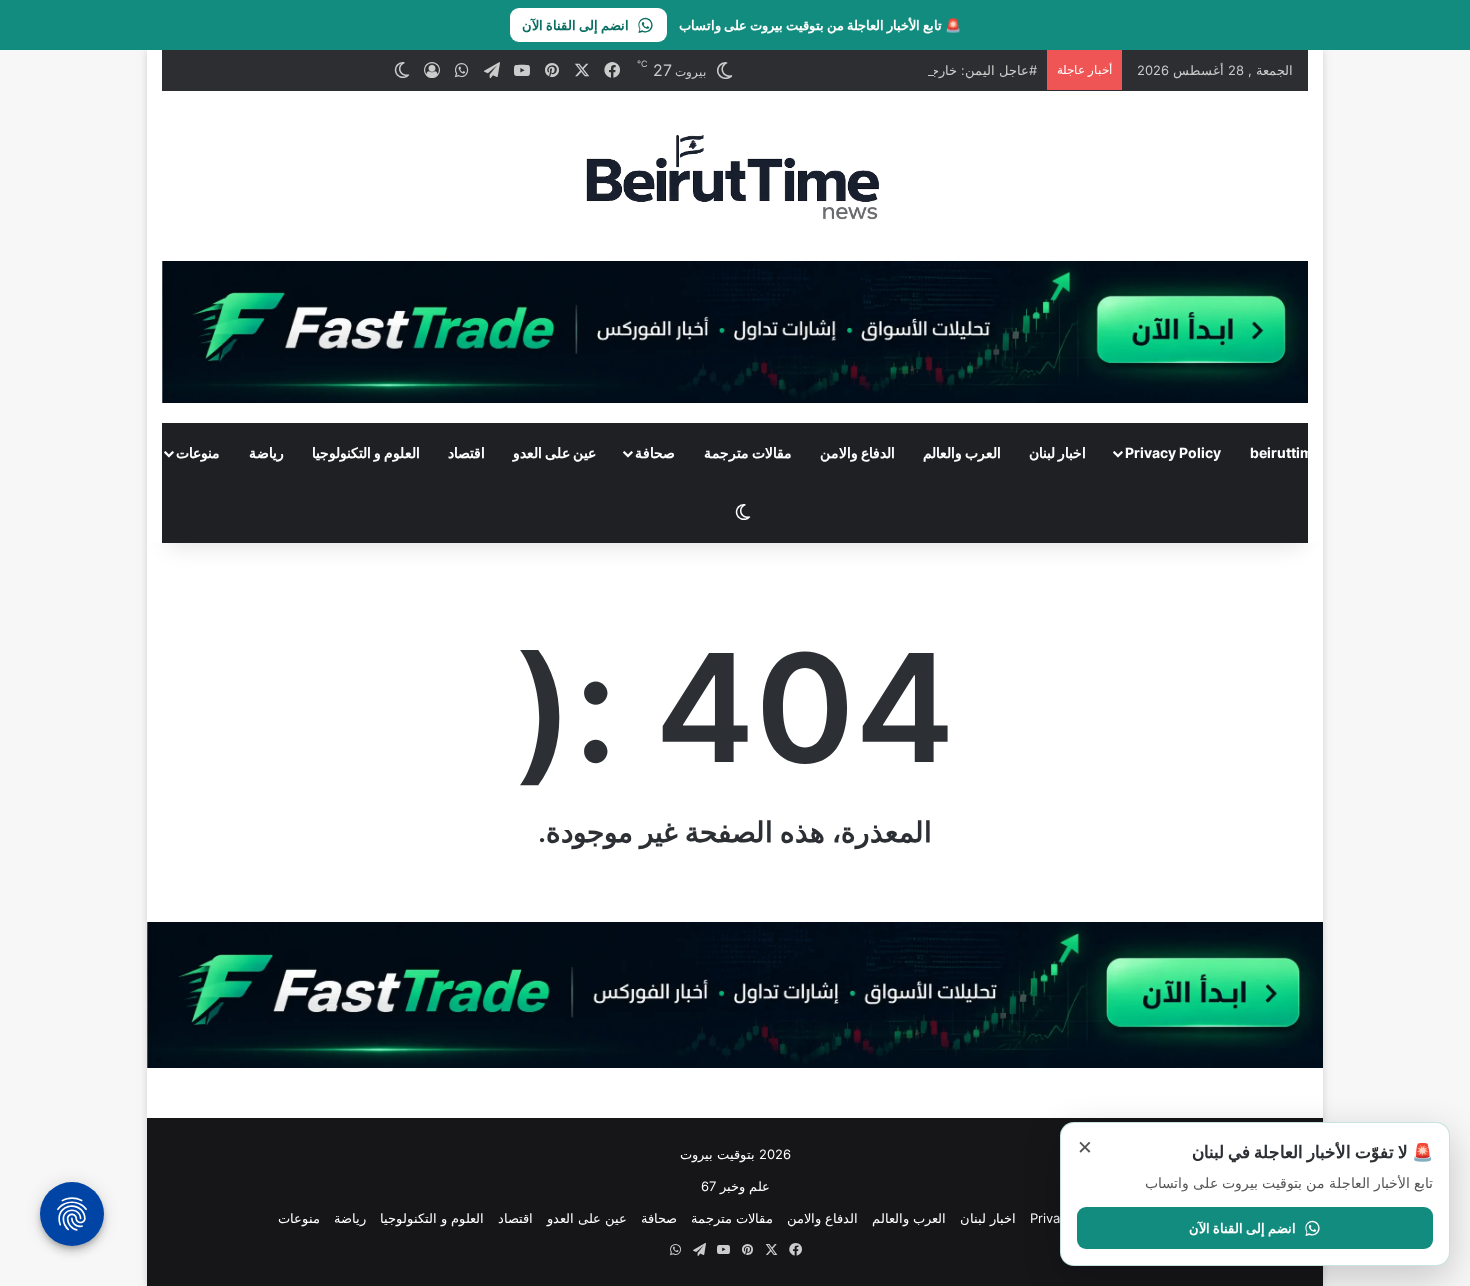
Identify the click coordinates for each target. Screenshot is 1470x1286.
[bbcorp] (735, 330)
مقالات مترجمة (748, 452)
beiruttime (1285, 452)
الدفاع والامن (857, 452)
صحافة (655, 452)
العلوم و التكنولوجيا (366, 452)
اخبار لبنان (1057, 452)
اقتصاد (466, 452)
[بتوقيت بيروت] (734, 176)
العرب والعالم (962, 452)
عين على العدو (554, 452)
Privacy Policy (1173, 452)
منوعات (198, 452)
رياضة (266, 452)
